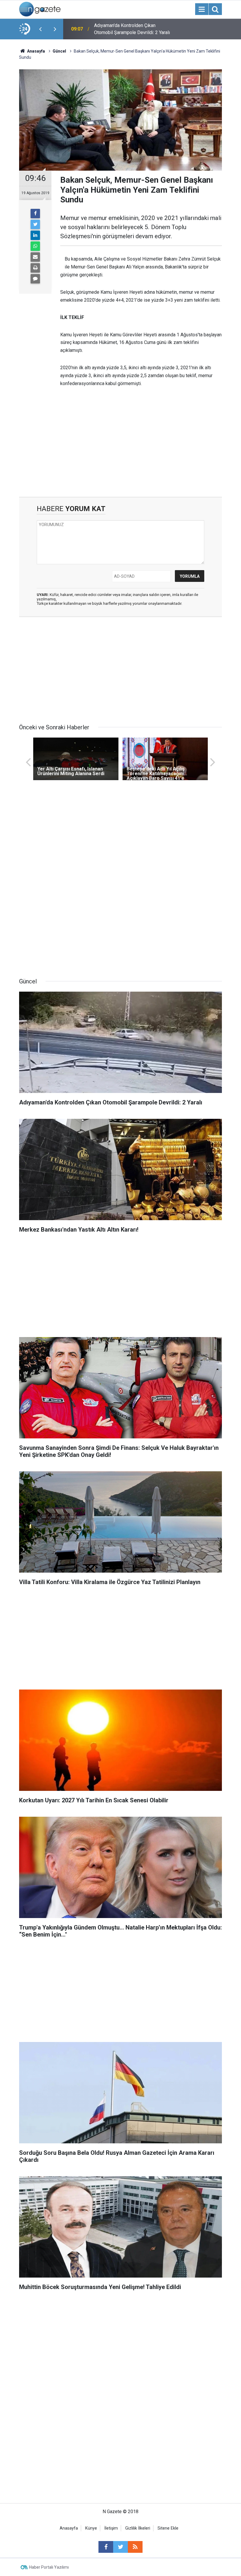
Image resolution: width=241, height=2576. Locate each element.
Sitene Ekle (168, 2528)
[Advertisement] (120, 447)
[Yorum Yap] (35, 279)
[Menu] (202, 9)
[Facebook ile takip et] (106, 2547)
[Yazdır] (35, 268)
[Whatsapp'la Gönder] (35, 246)
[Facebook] (35, 214)
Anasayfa (69, 2528)
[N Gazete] (40, 9)
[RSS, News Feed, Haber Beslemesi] (135, 2547)
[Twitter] (35, 224)
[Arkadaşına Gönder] (35, 257)
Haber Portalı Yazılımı (49, 2567)
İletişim (111, 2528)
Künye (91, 2528)
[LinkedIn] (35, 235)
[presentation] (40, 29)
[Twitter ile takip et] (120, 2547)
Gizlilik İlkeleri (138, 2528)
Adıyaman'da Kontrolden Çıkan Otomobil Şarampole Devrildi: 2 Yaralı (132, 29)
